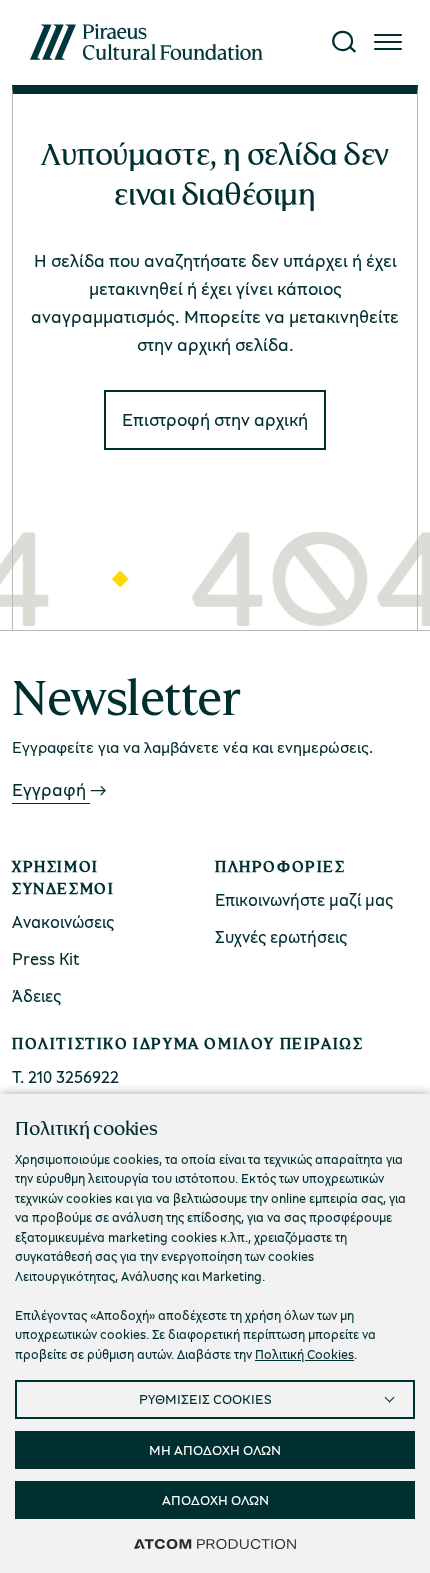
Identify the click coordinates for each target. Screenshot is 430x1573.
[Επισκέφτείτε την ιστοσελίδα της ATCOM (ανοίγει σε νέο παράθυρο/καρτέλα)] (215, 1543)
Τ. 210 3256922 (65, 1076)
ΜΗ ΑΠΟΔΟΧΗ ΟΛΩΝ (215, 1449)
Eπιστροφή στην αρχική (215, 419)
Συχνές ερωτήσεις (281, 936)
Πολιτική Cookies (304, 1354)
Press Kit (46, 958)
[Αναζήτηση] (344, 42)
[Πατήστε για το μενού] (388, 42)
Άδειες (36, 995)
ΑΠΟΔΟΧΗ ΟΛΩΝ (215, 1499)
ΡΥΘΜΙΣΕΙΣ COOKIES (205, 1398)
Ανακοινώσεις (63, 921)
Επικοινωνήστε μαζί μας (304, 899)
